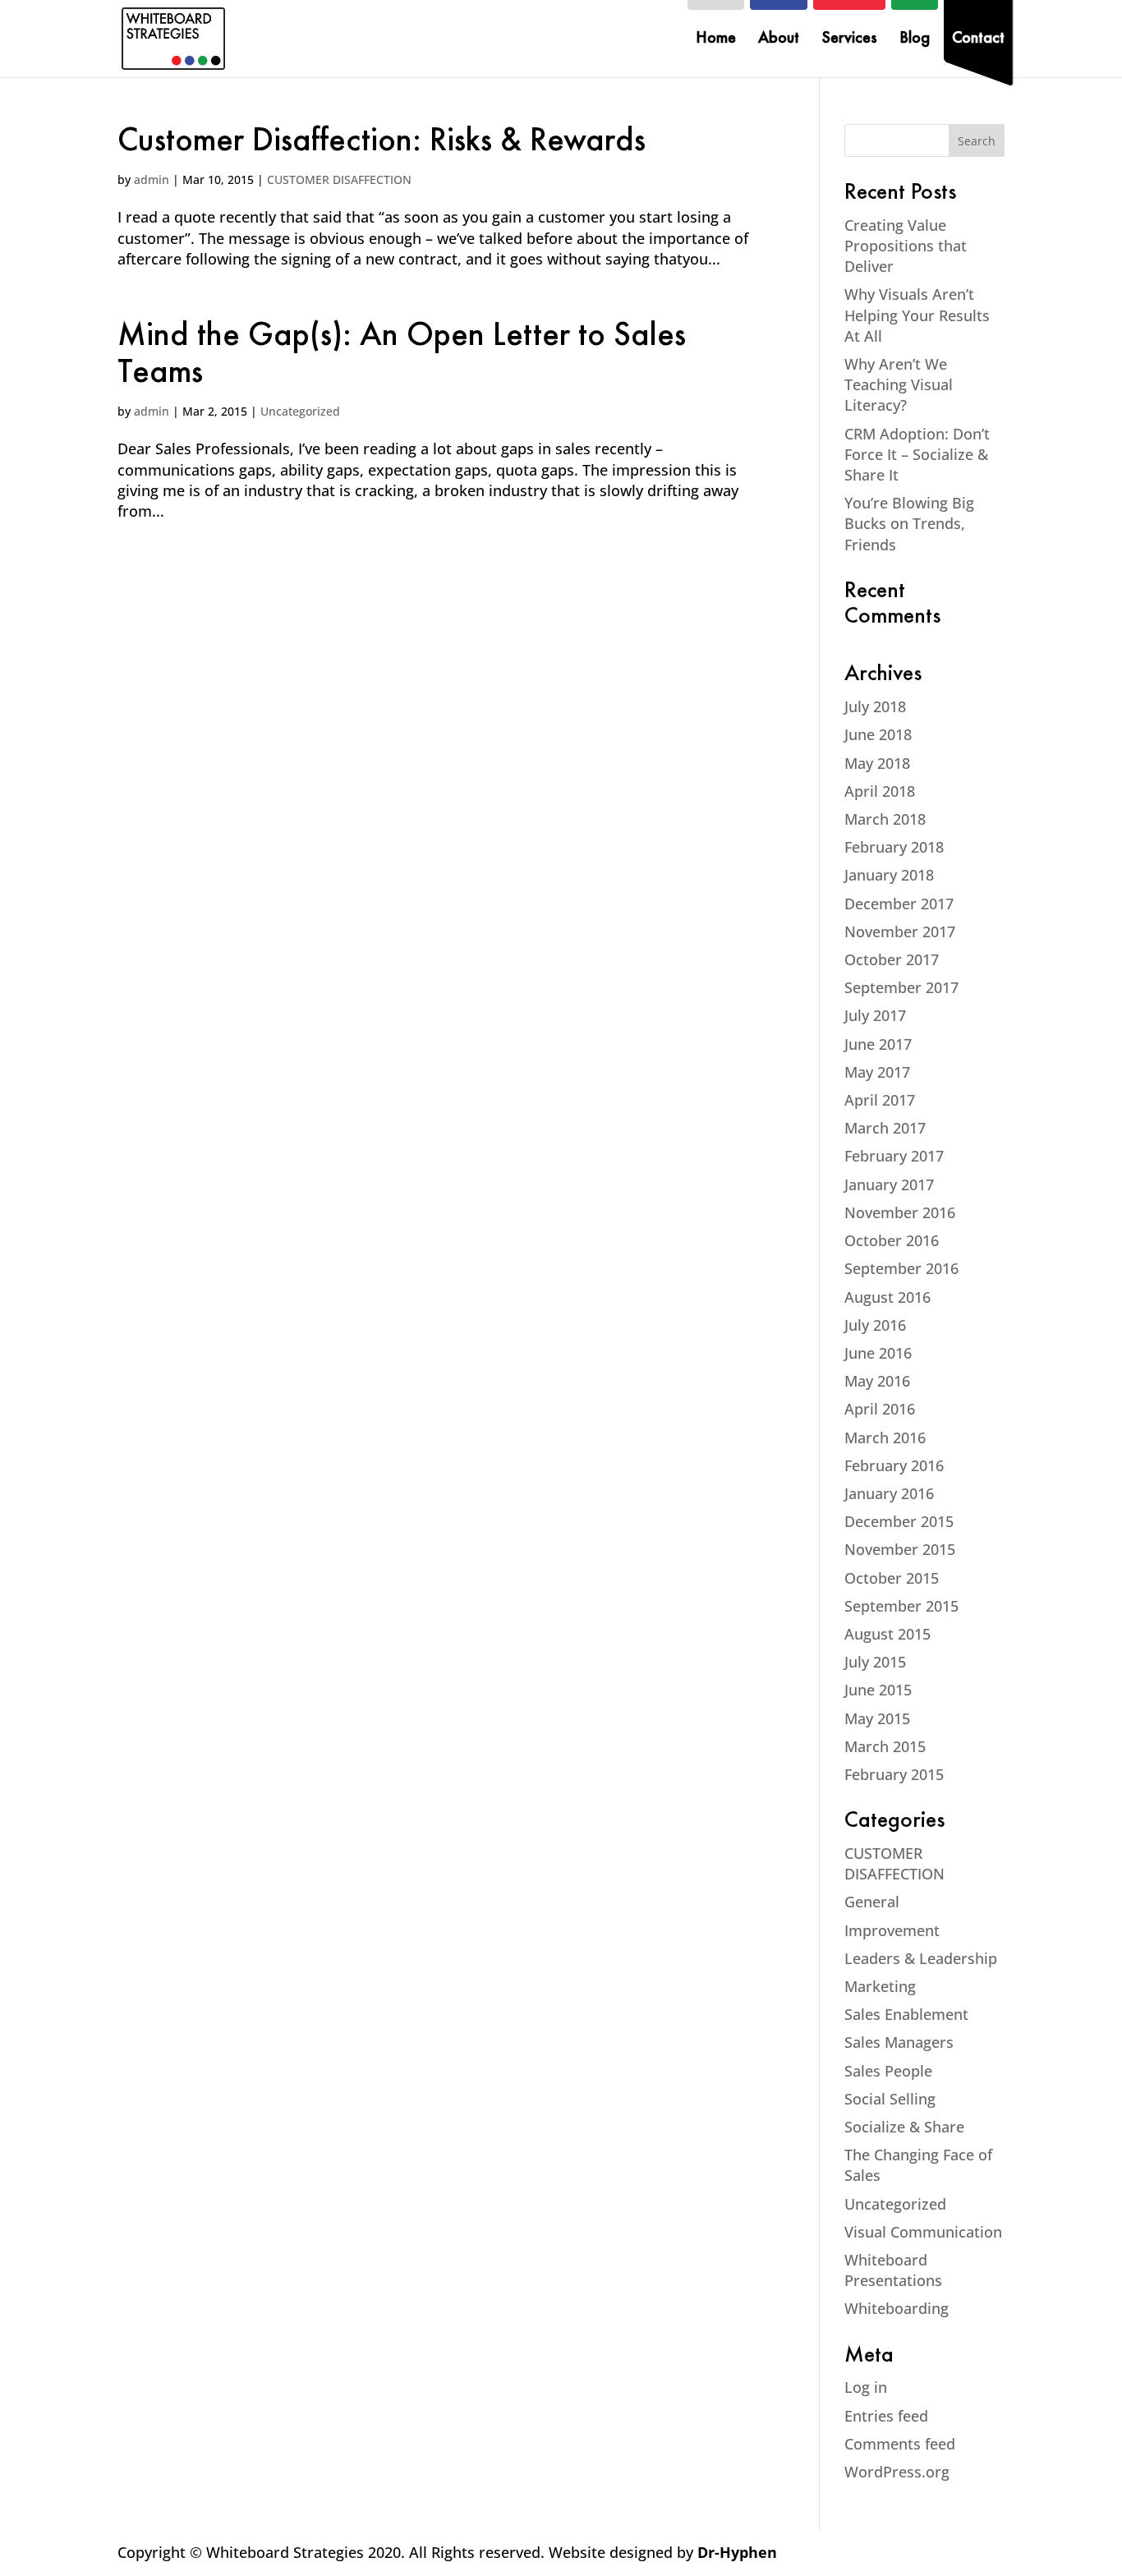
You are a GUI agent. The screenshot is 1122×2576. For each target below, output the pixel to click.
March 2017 (885, 1128)
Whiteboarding (897, 2308)
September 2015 (901, 1606)
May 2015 (877, 1718)
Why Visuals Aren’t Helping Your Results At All (917, 315)
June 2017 (878, 1044)
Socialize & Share (904, 2127)
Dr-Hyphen (737, 2552)
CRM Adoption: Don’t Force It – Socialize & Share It (917, 454)
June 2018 (878, 734)
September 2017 (901, 987)
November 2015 (900, 1549)
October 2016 (892, 1240)
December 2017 (899, 904)
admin (152, 179)
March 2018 (885, 819)
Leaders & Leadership (921, 1958)
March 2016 (885, 1437)
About (779, 40)
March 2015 (885, 1746)
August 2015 (887, 1634)
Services (849, 40)
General (872, 1902)
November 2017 (900, 931)
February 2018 (894, 847)
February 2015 (894, 1774)
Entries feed (886, 2416)
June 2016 (878, 1353)
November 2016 (900, 1212)
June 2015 (878, 1690)
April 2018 (880, 791)
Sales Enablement (906, 2014)
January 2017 (889, 1184)
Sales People (888, 2071)
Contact (978, 40)
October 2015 (892, 1578)
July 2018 (875, 706)
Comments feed (900, 2444)
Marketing (880, 1986)
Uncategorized (300, 411)
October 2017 (892, 959)
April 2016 (880, 1409)
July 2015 (875, 1662)
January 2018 (889, 875)
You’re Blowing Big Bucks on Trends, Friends (909, 523)
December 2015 (899, 1521)
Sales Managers (899, 2042)
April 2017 (880, 1100)
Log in (866, 2387)
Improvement (892, 1930)
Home (716, 40)
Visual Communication (923, 2232)
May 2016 (877, 1381)
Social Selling (890, 2099)
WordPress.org (897, 2472)
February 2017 (894, 1156)
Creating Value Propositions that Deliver (906, 246)
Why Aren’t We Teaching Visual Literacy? (899, 384)
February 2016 (894, 1465)
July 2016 (875, 1325)
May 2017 (877, 1072)
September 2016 (901, 1268)
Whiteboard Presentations (893, 2270)
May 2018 (877, 763)
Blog (915, 40)
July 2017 (875, 1015)
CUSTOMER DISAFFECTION (339, 179)
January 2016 (889, 1493)
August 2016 (887, 1297)
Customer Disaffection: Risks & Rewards (382, 143)
